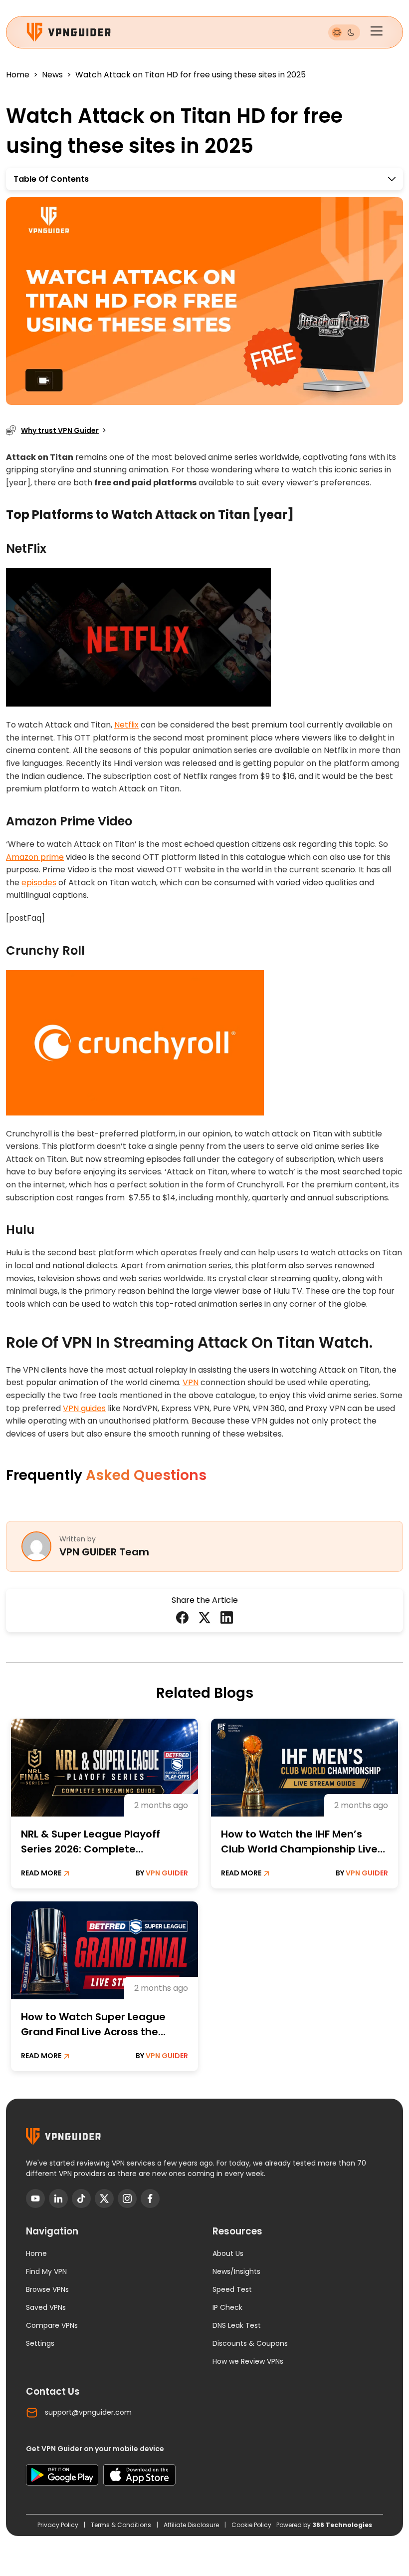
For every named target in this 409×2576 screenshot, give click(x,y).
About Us (228, 2253)
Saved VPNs (46, 2307)
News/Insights (236, 2271)
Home (18, 75)
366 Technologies (342, 2525)
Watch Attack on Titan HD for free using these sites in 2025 (191, 75)
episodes (39, 883)
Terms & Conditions (122, 2525)
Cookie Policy (251, 2525)
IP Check (227, 2307)
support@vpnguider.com (88, 2412)
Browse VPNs (47, 2289)
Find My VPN (46, 2271)
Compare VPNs (52, 2325)
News (52, 75)
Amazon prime (35, 857)
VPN (191, 1382)
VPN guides (84, 1408)
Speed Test (232, 2289)
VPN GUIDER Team (104, 1552)
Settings (40, 2343)
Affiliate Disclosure (192, 2525)
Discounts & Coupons (250, 2343)
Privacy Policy (59, 2525)
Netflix (126, 725)
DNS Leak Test (237, 2325)
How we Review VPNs (248, 2361)
